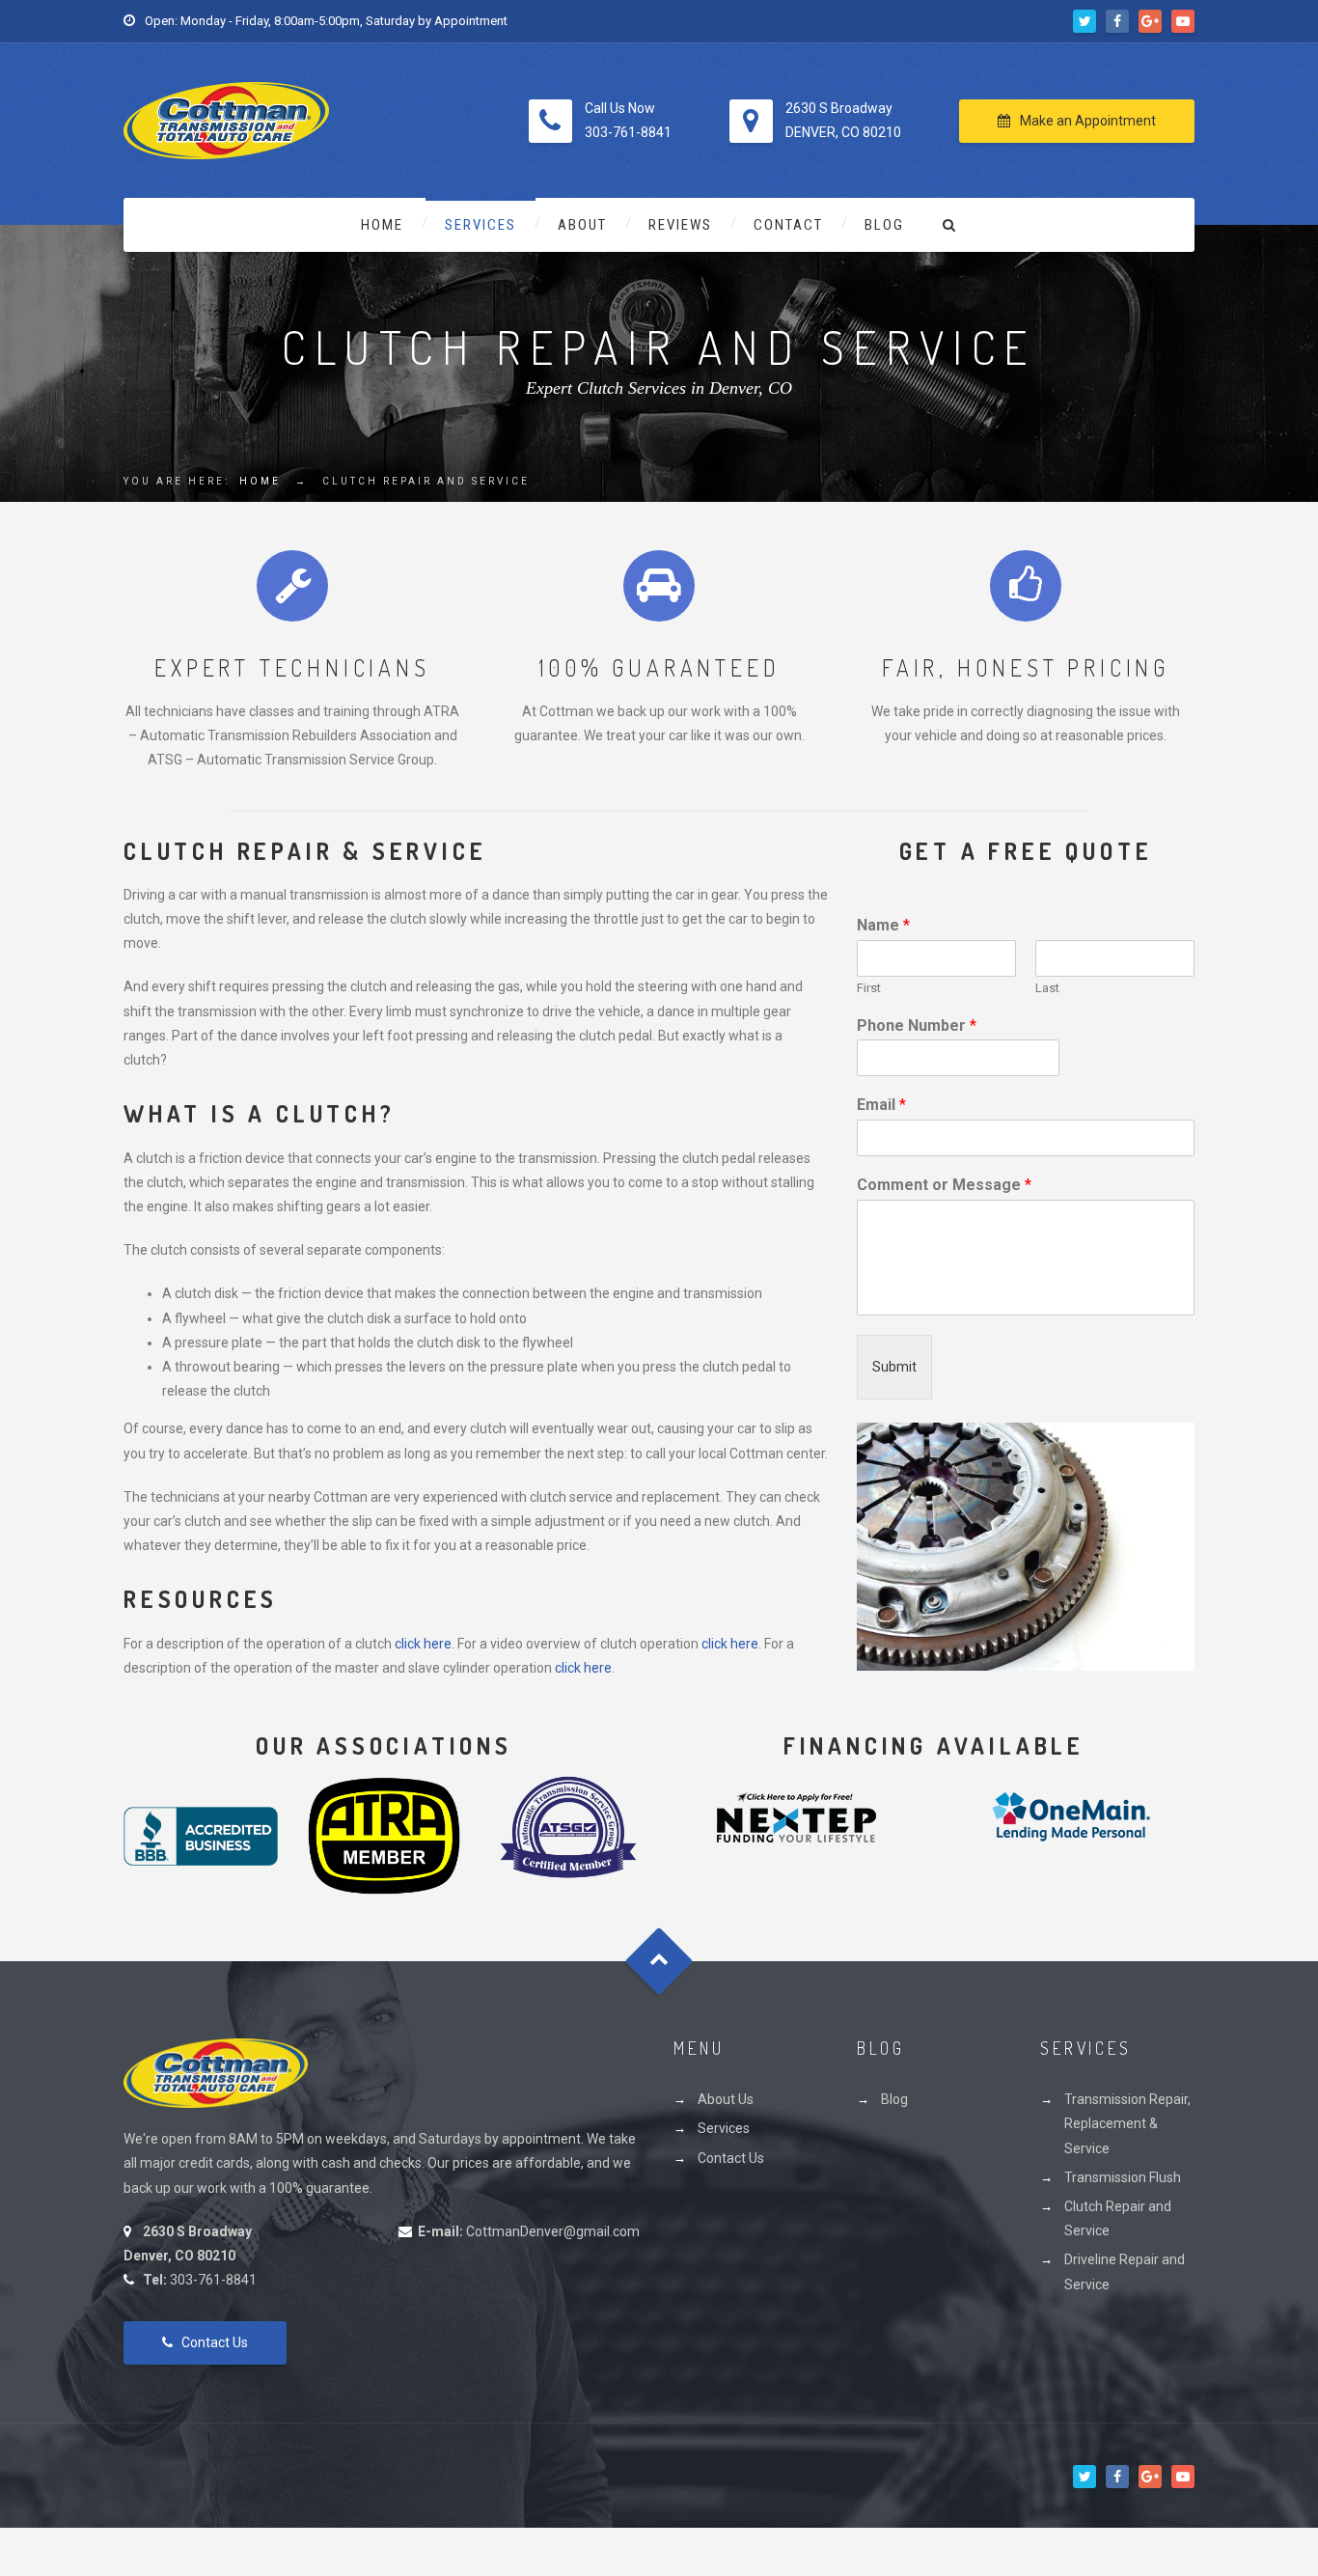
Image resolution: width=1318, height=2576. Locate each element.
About (582, 225)
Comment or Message (944, 1185)
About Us (726, 2099)
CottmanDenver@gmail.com (553, 2231)
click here (423, 1644)
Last (1047, 988)
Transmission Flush (1123, 2177)
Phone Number (917, 1025)
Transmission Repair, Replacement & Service (1127, 2123)
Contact (788, 225)
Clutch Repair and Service (1118, 2218)
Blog (884, 225)
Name (883, 925)
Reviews (680, 225)
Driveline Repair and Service (1125, 2271)
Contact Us (215, 2342)
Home (382, 225)
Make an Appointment (1088, 121)
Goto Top (659, 1962)
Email (881, 1105)
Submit (894, 1367)
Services (481, 225)
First (869, 988)
